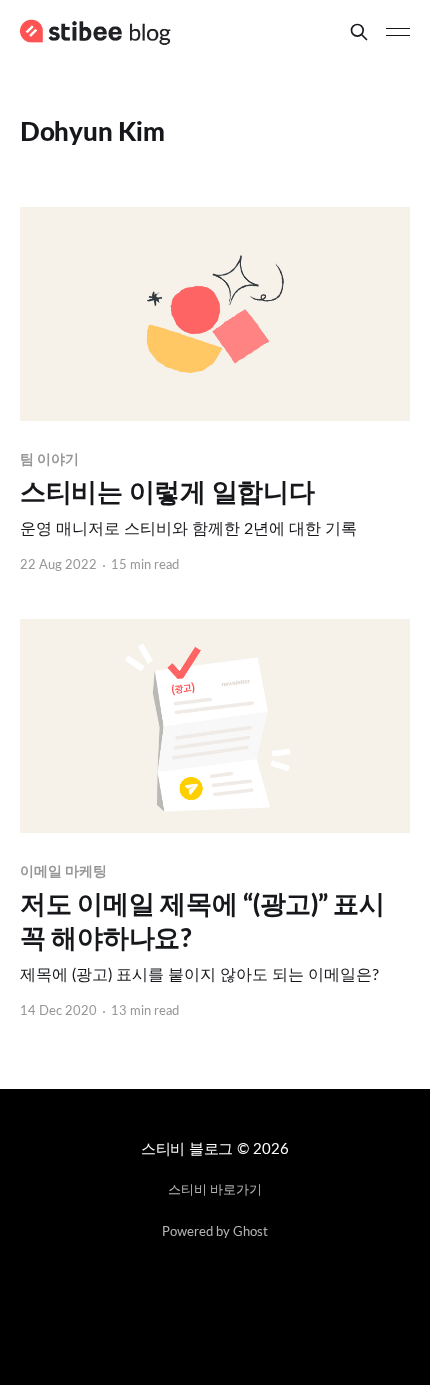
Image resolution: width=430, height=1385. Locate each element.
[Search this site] (359, 32)
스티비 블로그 (187, 1149)
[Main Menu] (398, 32)
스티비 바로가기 (215, 1190)
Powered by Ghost (215, 1232)
